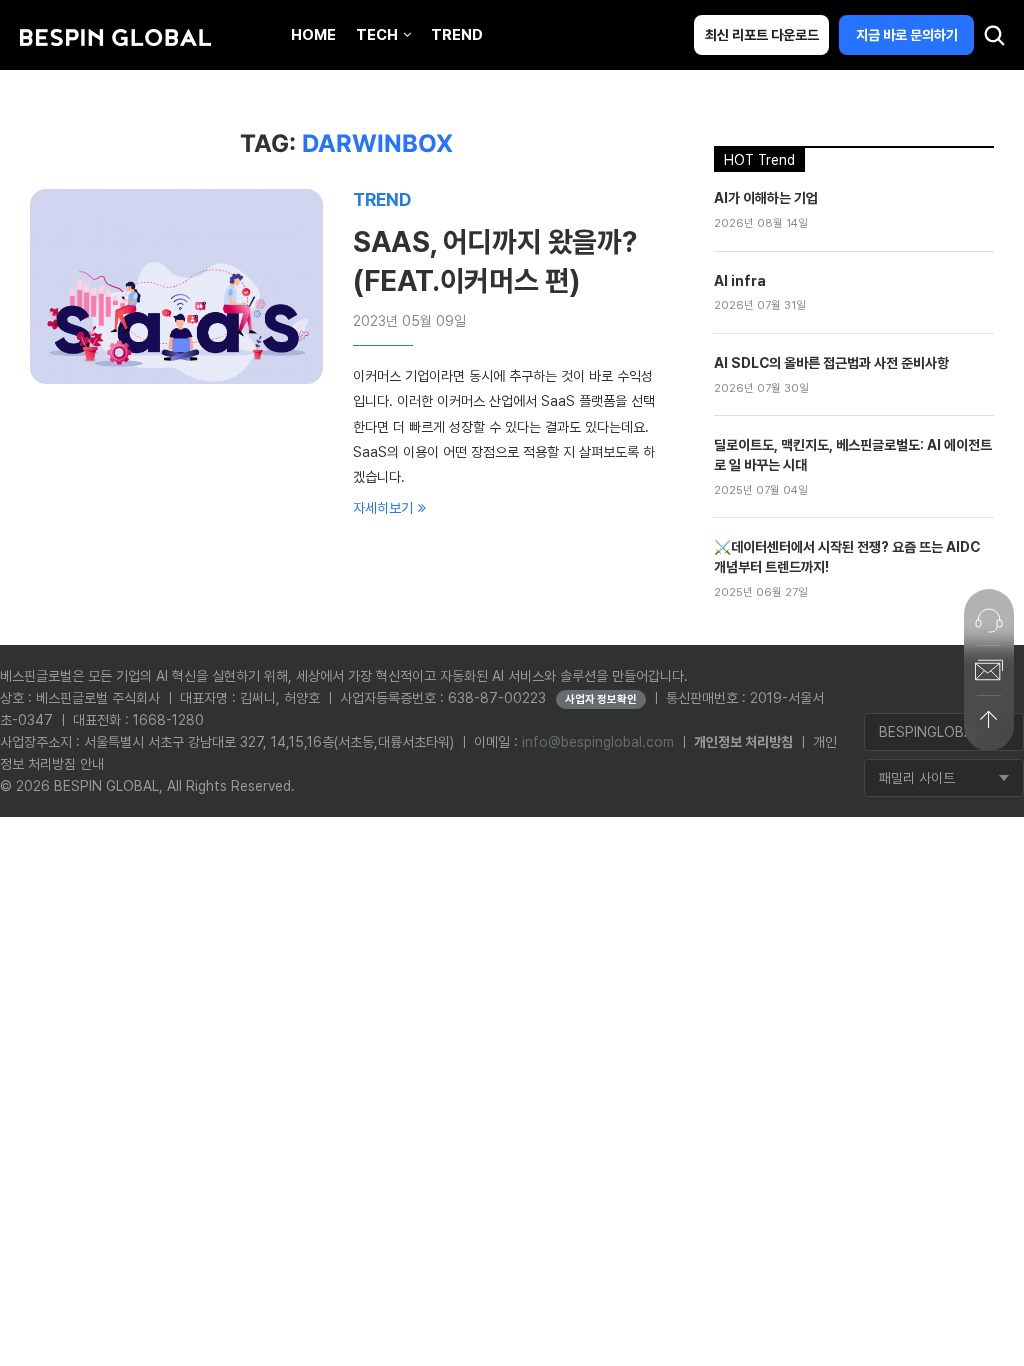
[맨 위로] (989, 720)
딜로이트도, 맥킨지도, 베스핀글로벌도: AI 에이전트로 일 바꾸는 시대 (853, 455)
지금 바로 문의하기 (907, 35)
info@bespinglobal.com (598, 742)
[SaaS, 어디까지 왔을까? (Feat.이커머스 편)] (176, 286)
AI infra (740, 281)
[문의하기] (989, 620)
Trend (457, 35)
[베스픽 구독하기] (989, 670)
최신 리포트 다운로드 (762, 35)
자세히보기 (383, 508)
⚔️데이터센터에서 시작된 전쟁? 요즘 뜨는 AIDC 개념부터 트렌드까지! (847, 557)
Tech (377, 35)
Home (313, 35)
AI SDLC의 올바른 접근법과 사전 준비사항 (831, 363)
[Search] (994, 40)
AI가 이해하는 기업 (766, 198)
